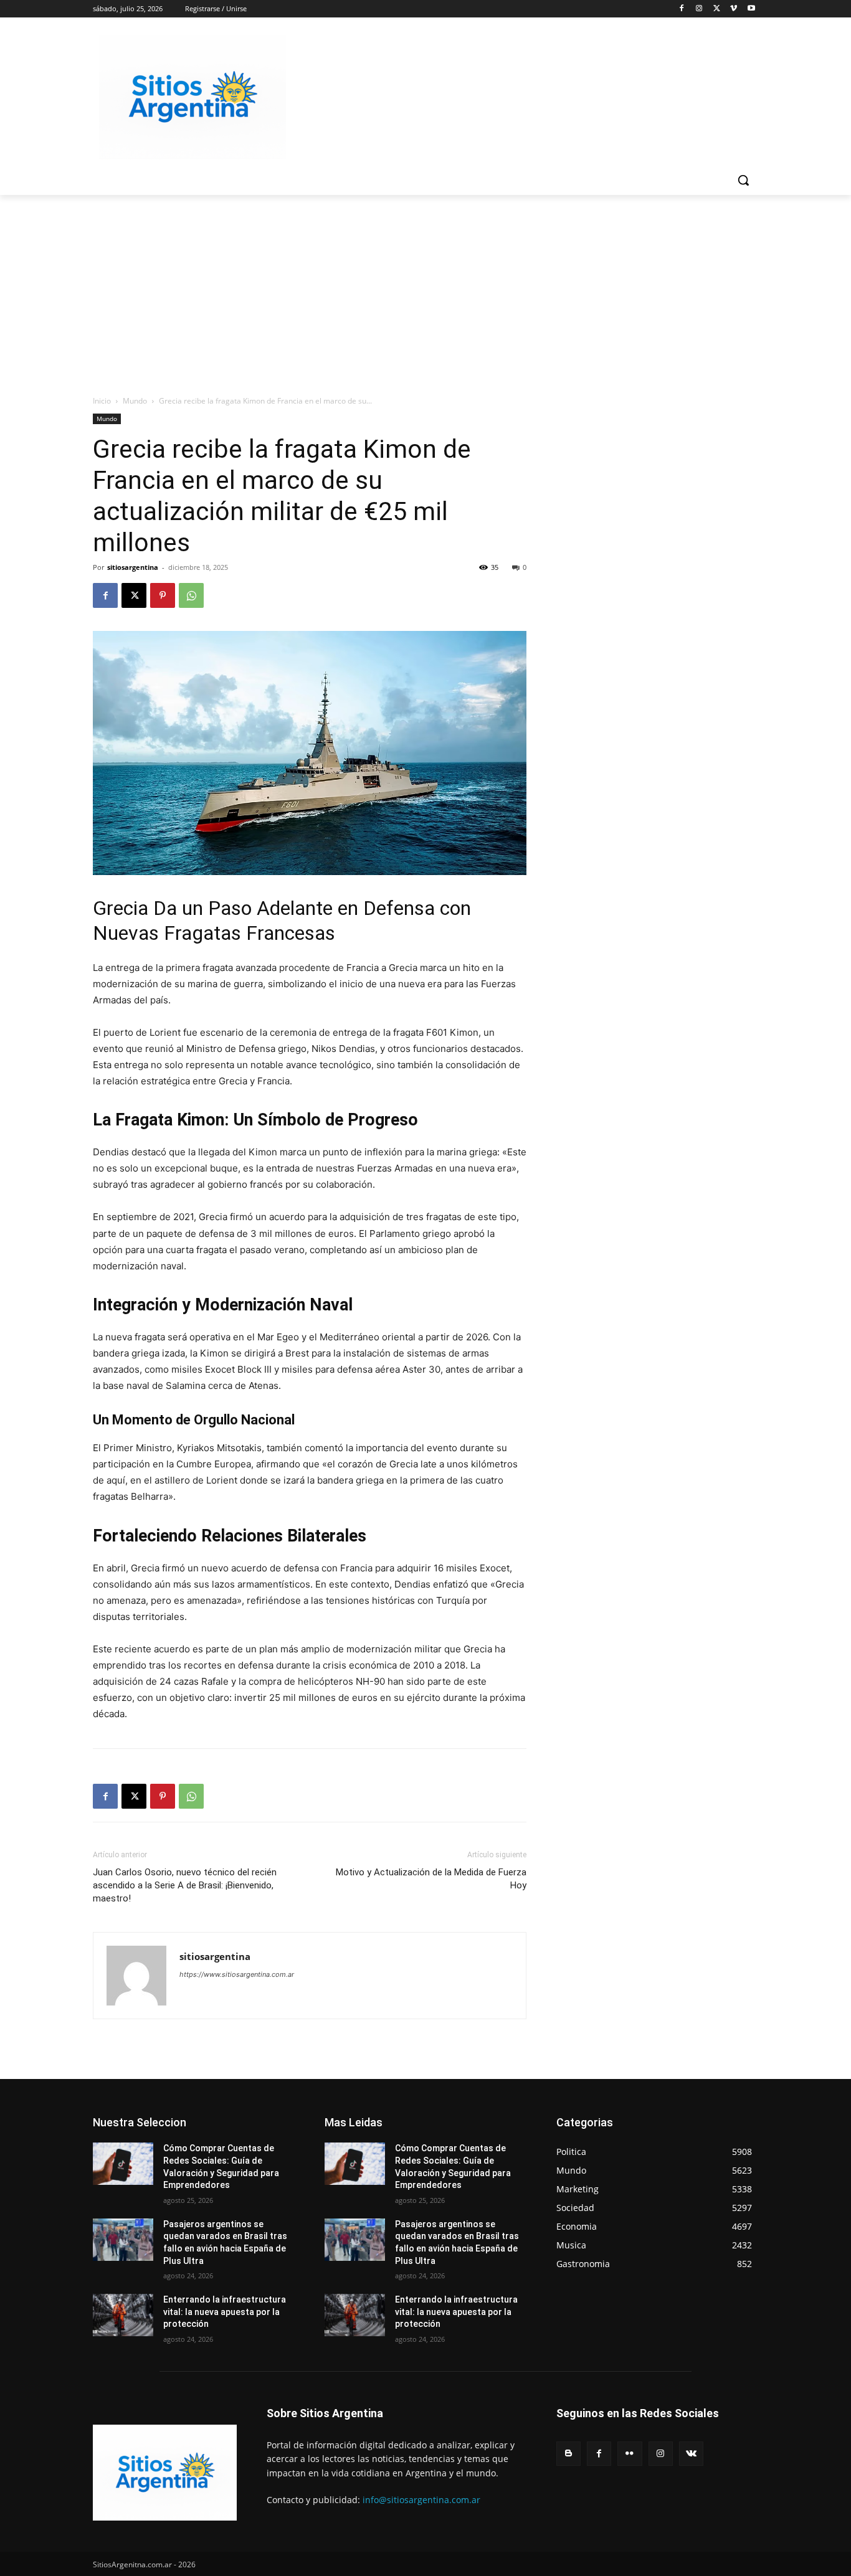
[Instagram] (699, 9)
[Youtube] (751, 9)
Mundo (135, 401)
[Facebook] (682, 9)
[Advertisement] (425, 288)
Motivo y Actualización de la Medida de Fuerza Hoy (431, 1879)
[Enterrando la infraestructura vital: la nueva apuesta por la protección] (123, 2315)
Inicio (102, 401)
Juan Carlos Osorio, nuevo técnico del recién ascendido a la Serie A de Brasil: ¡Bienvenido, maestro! (185, 1885)
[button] (743, 180)
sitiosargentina (133, 567)
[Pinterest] (163, 595)
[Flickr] (630, 2454)
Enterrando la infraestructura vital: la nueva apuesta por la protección (225, 2312)
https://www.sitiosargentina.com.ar (237, 1974)
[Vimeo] (734, 9)
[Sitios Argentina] (193, 97)
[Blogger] (568, 2454)
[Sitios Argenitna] (165, 2473)
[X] (717, 9)
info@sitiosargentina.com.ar (421, 2500)
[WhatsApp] (191, 595)
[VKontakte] (691, 2454)
